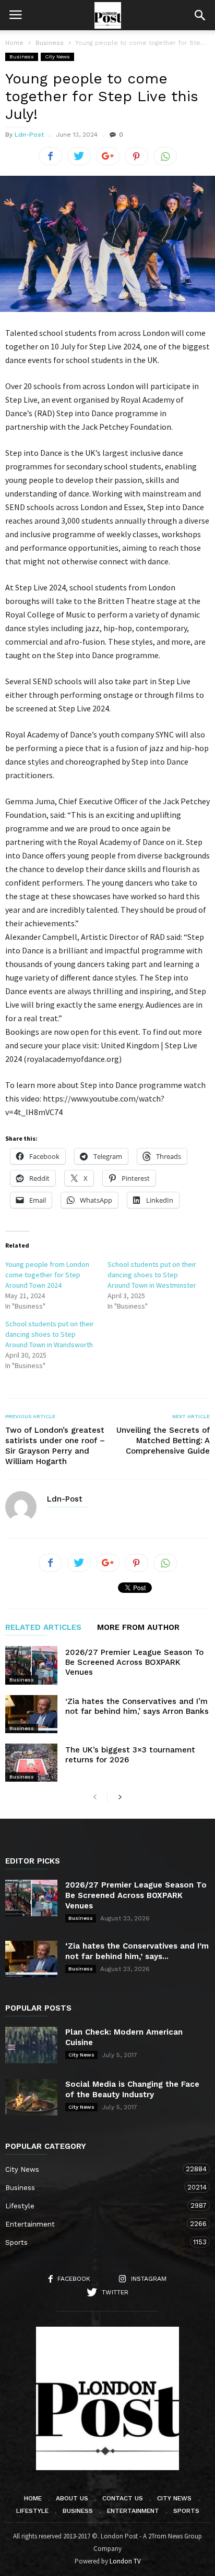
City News (57, 57)
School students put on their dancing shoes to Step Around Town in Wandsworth (50, 1334)
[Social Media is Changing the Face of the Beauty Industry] (31, 2097)
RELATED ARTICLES (43, 1628)
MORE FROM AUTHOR (138, 1628)
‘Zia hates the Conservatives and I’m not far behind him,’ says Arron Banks (137, 1706)
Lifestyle (97, 2206)
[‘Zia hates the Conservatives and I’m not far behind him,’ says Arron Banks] (31, 1714)
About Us (72, 2498)
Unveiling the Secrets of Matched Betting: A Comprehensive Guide (163, 1441)
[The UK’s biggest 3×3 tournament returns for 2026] (31, 1763)
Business (22, 57)
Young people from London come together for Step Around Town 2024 (47, 1275)
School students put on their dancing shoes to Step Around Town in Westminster (152, 1275)
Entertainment (97, 2224)
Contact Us (123, 2498)
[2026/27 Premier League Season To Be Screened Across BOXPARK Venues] (31, 1665)
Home (14, 43)
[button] (200, 15)
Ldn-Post (29, 135)
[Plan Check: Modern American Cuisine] (31, 2045)
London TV (125, 2561)
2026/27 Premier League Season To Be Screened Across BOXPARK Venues (134, 1662)
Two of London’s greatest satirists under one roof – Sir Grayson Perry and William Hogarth (55, 1446)
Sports (97, 2242)
